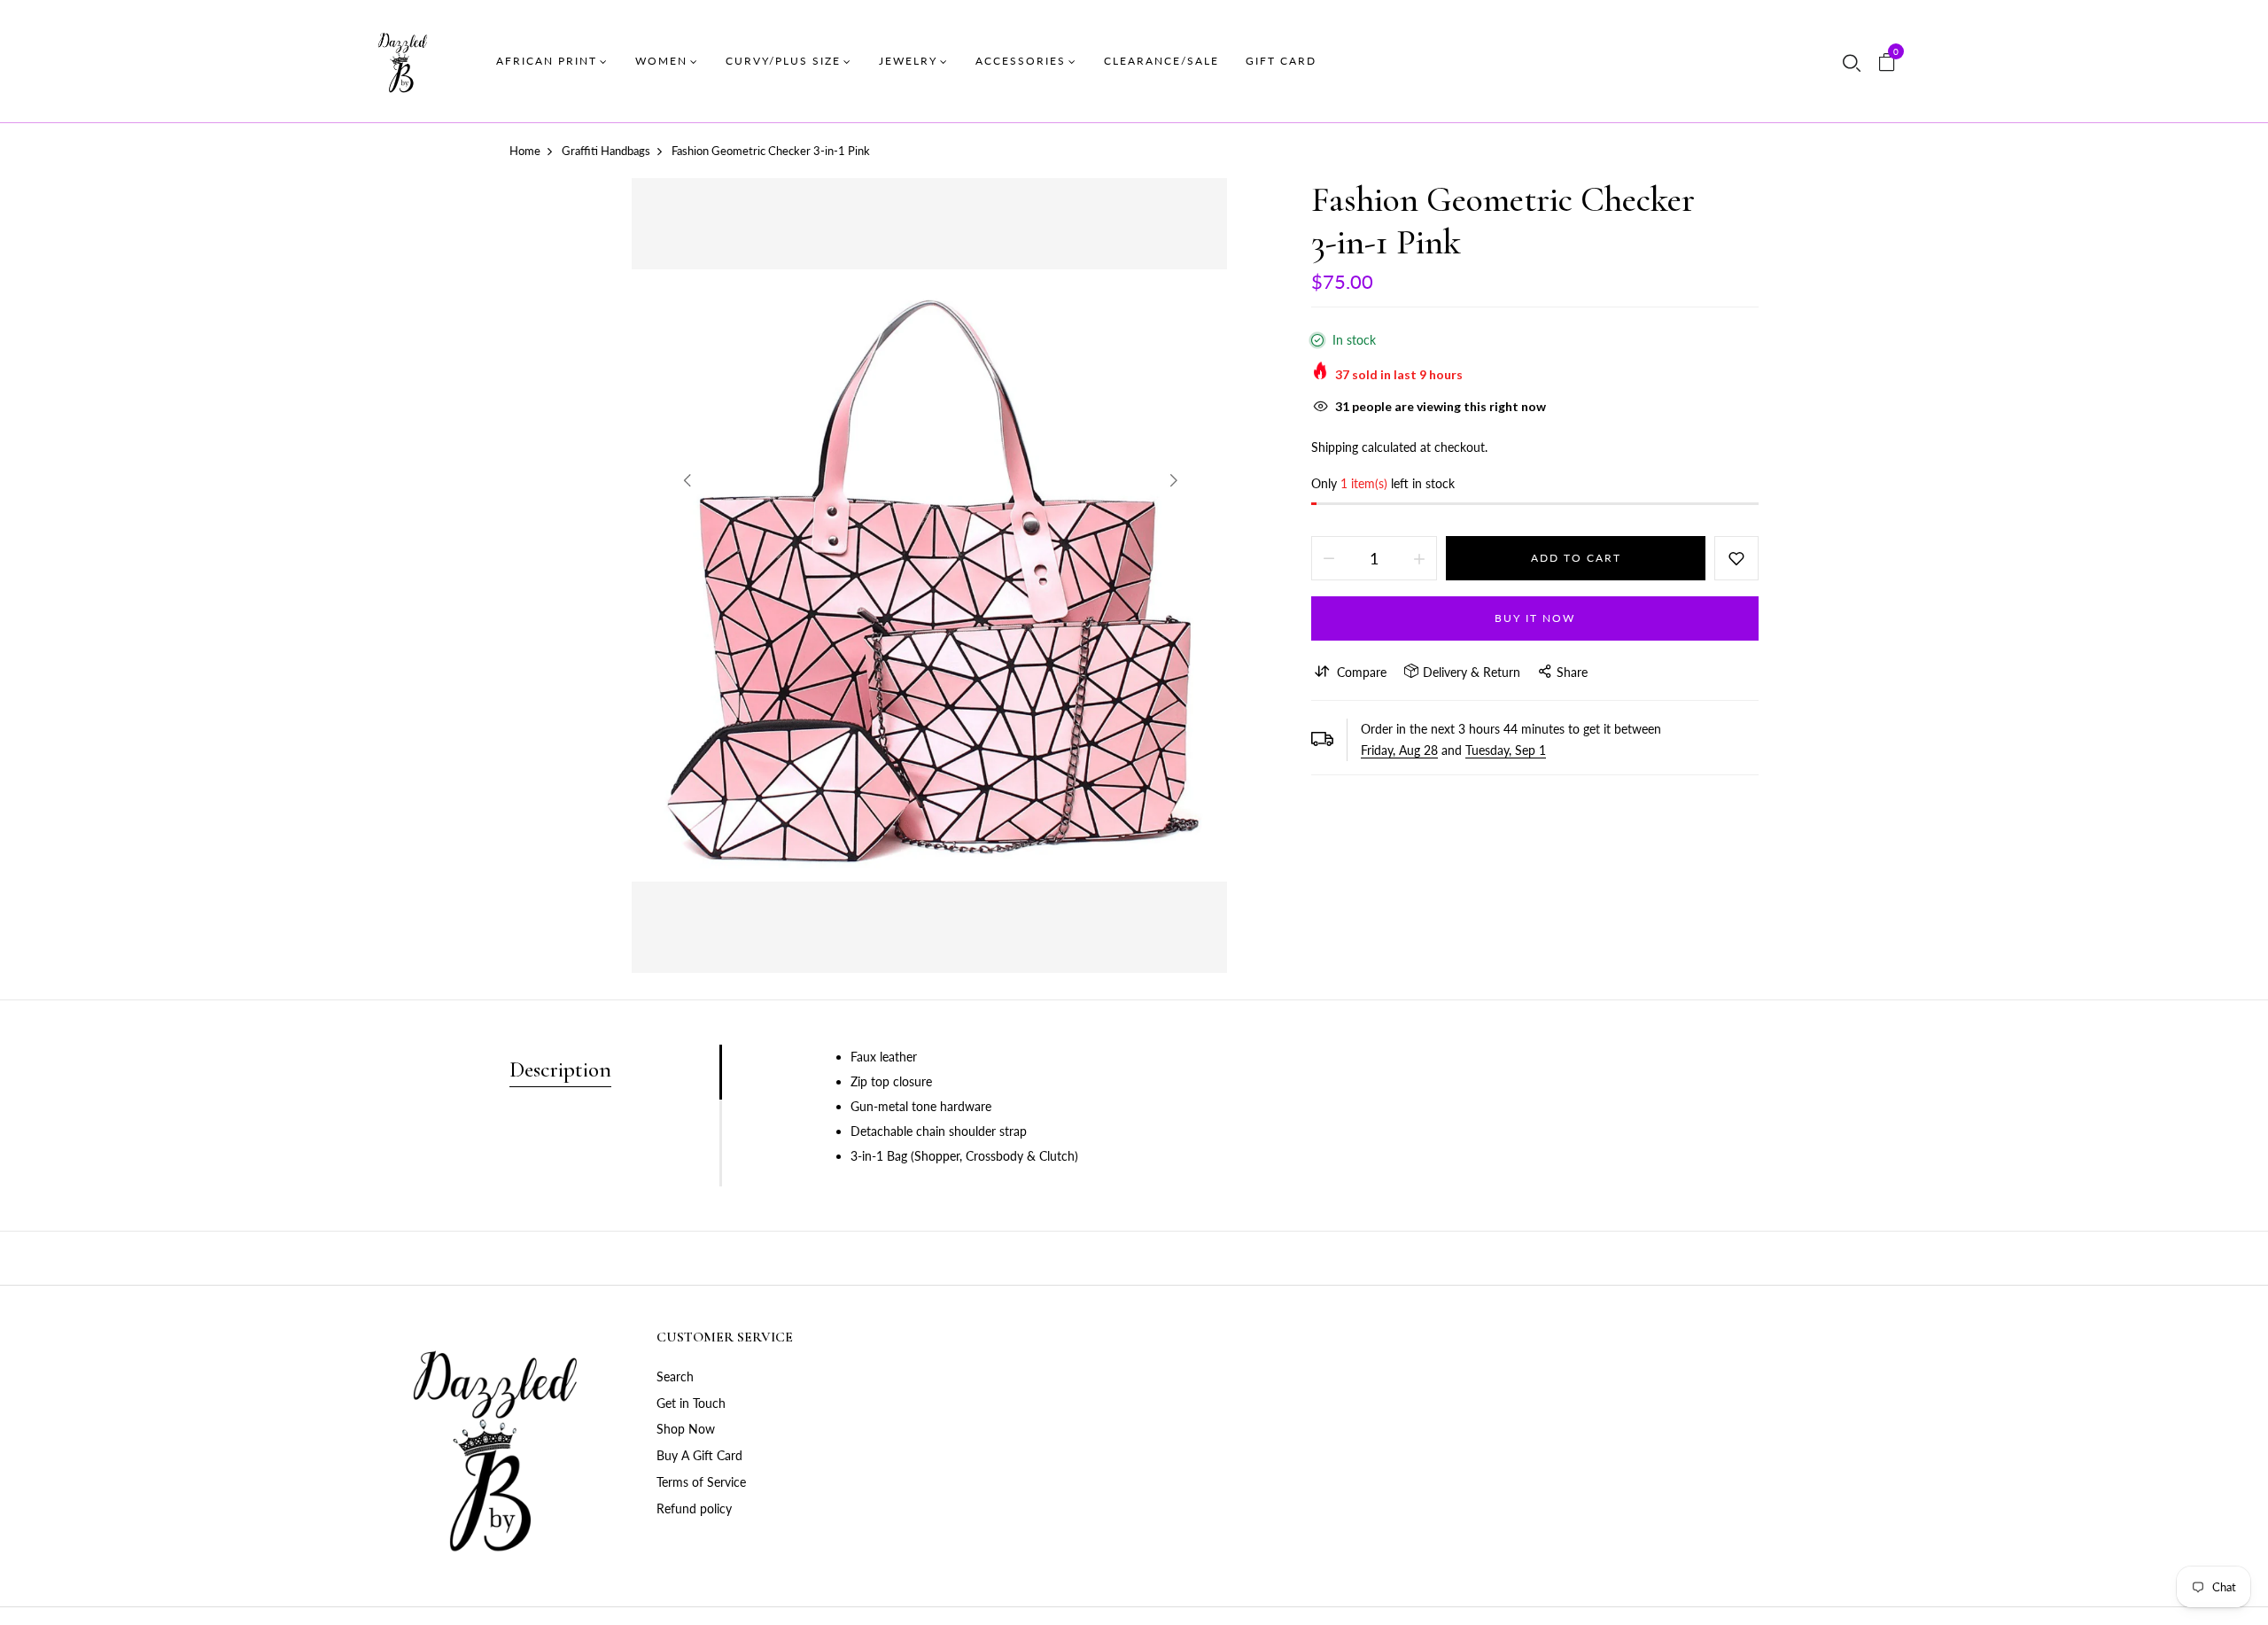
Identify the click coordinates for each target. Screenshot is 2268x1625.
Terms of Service (701, 1482)
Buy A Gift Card (699, 1455)
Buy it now (1535, 618)
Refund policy (694, 1508)
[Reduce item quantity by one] (1329, 558)
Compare (1362, 672)
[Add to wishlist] (1736, 558)
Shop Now (686, 1429)
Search (675, 1376)
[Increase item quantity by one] (1419, 558)
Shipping (1335, 447)
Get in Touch (691, 1403)
